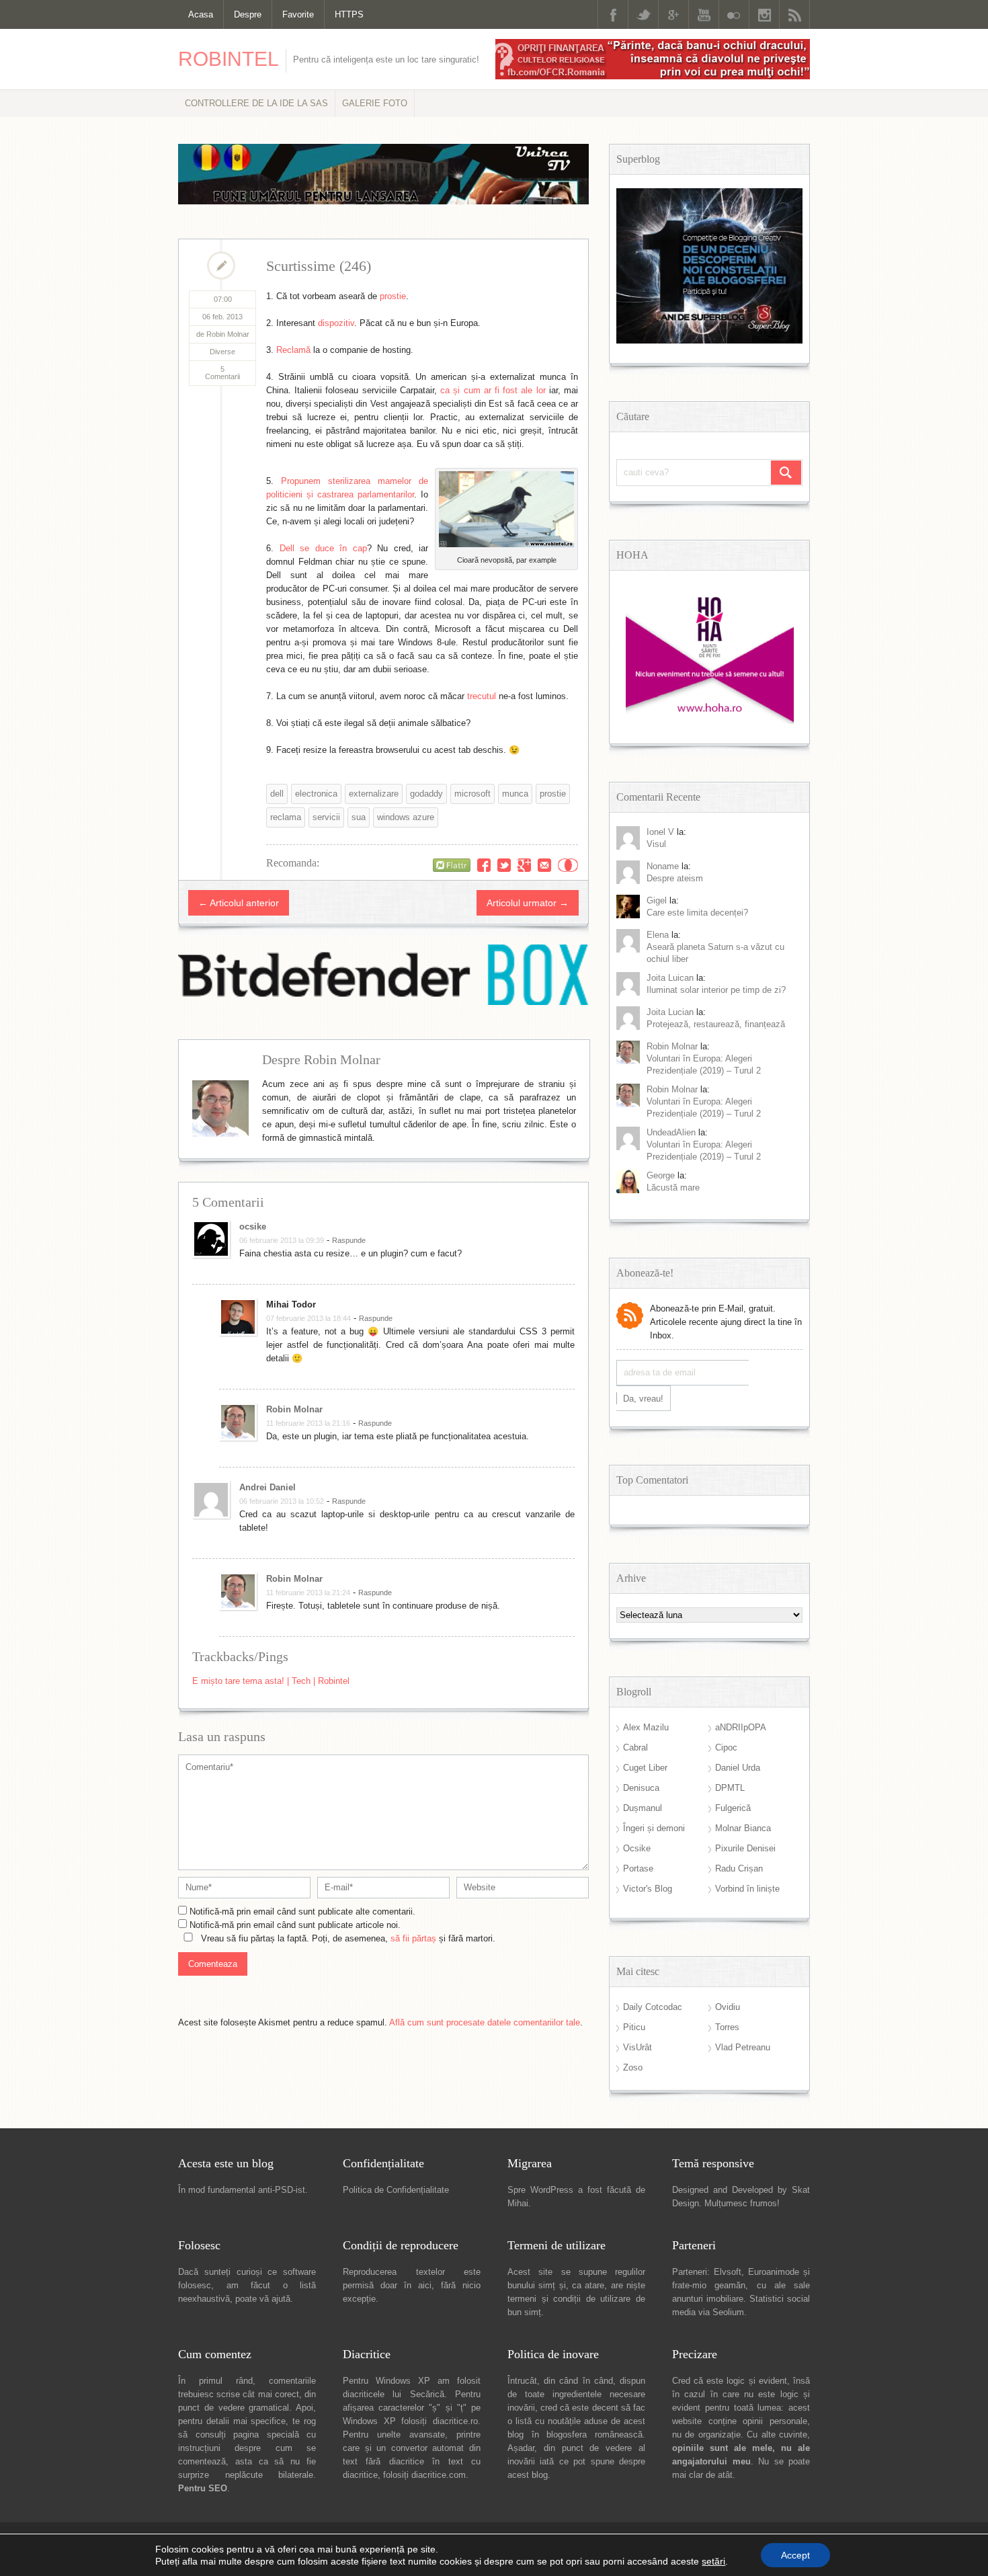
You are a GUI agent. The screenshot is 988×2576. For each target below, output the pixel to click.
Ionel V (660, 832)
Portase (638, 1868)
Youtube (704, 14)
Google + (673, 14)
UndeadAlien (671, 1132)
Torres (727, 2027)
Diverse (222, 352)
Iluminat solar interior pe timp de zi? (716, 990)
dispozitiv (336, 323)
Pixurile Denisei (745, 1848)
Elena (658, 935)
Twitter (643, 14)
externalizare (374, 794)
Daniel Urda (738, 1768)
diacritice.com (439, 2475)
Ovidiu (728, 2007)
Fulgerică (733, 1808)
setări (713, 2561)
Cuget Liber (645, 1768)
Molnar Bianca (743, 1828)
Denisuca (641, 1788)
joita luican (670, 978)
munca (515, 794)
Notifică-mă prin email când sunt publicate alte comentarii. (302, 1911)
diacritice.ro (455, 2421)
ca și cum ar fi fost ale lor (493, 390)
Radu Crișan (739, 1868)
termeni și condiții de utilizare (569, 2299)
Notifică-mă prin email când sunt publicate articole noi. (295, 1925)
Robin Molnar (294, 1409)
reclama (286, 817)
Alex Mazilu (646, 1727)
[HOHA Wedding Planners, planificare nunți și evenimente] (710, 721)
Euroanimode (774, 2272)
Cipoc (726, 1747)
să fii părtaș (413, 1938)
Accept (795, 2555)
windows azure (406, 817)
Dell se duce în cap (323, 548)
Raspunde (349, 1240)
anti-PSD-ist (282, 2190)
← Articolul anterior (239, 903)
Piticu (634, 2027)
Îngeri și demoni (654, 1828)
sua (359, 817)
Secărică (427, 2394)
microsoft (472, 794)
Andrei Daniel (267, 1487)
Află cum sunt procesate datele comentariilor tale (485, 2022)
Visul (656, 844)
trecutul (482, 696)
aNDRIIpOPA (741, 1727)
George (661, 1175)
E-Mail (544, 865)
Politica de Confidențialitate (396, 2190)
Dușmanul (643, 1808)
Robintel (229, 59)
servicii (326, 817)
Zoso (633, 2067)
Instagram (764, 14)
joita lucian (670, 1012)
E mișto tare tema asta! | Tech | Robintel (271, 1681)
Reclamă (293, 350)
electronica (316, 794)
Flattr (568, 865)
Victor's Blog (648, 1889)
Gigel (657, 900)
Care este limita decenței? (697, 913)
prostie (393, 296)
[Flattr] (452, 865)
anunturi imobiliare (708, 2299)
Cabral (635, 1747)
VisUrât (637, 2047)
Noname (663, 866)
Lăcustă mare (673, 1188)
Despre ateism (675, 878)
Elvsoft (728, 2272)
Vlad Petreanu (743, 2047)
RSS (794, 14)
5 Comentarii (222, 373)
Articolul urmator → (528, 903)
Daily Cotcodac (653, 2007)
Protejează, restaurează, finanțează (716, 1024)
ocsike (253, 1226)
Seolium (728, 2312)
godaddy (426, 794)
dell (277, 794)
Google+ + (524, 865)
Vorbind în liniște (747, 1889)
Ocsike (637, 1848)
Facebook (613, 14)
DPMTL (730, 1788)
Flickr (734, 14)
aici (425, 2285)
